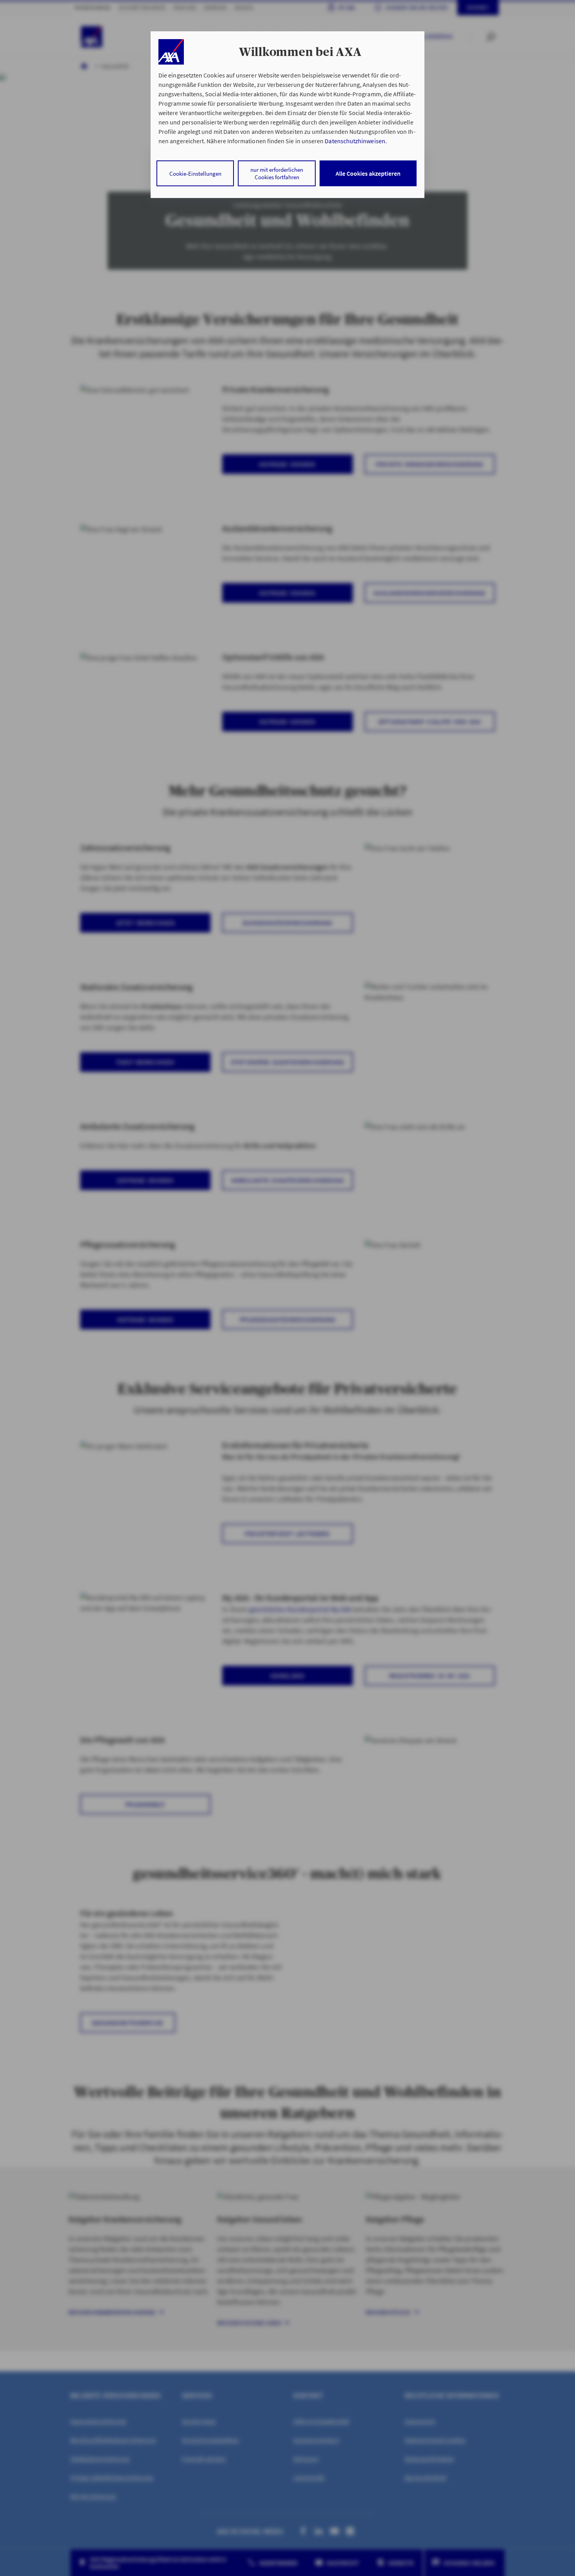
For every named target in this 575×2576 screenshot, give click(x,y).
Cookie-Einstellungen (195, 174)
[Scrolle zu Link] (171, 52)
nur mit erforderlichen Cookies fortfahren (277, 173)
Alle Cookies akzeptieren (368, 173)
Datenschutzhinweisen (355, 141)
